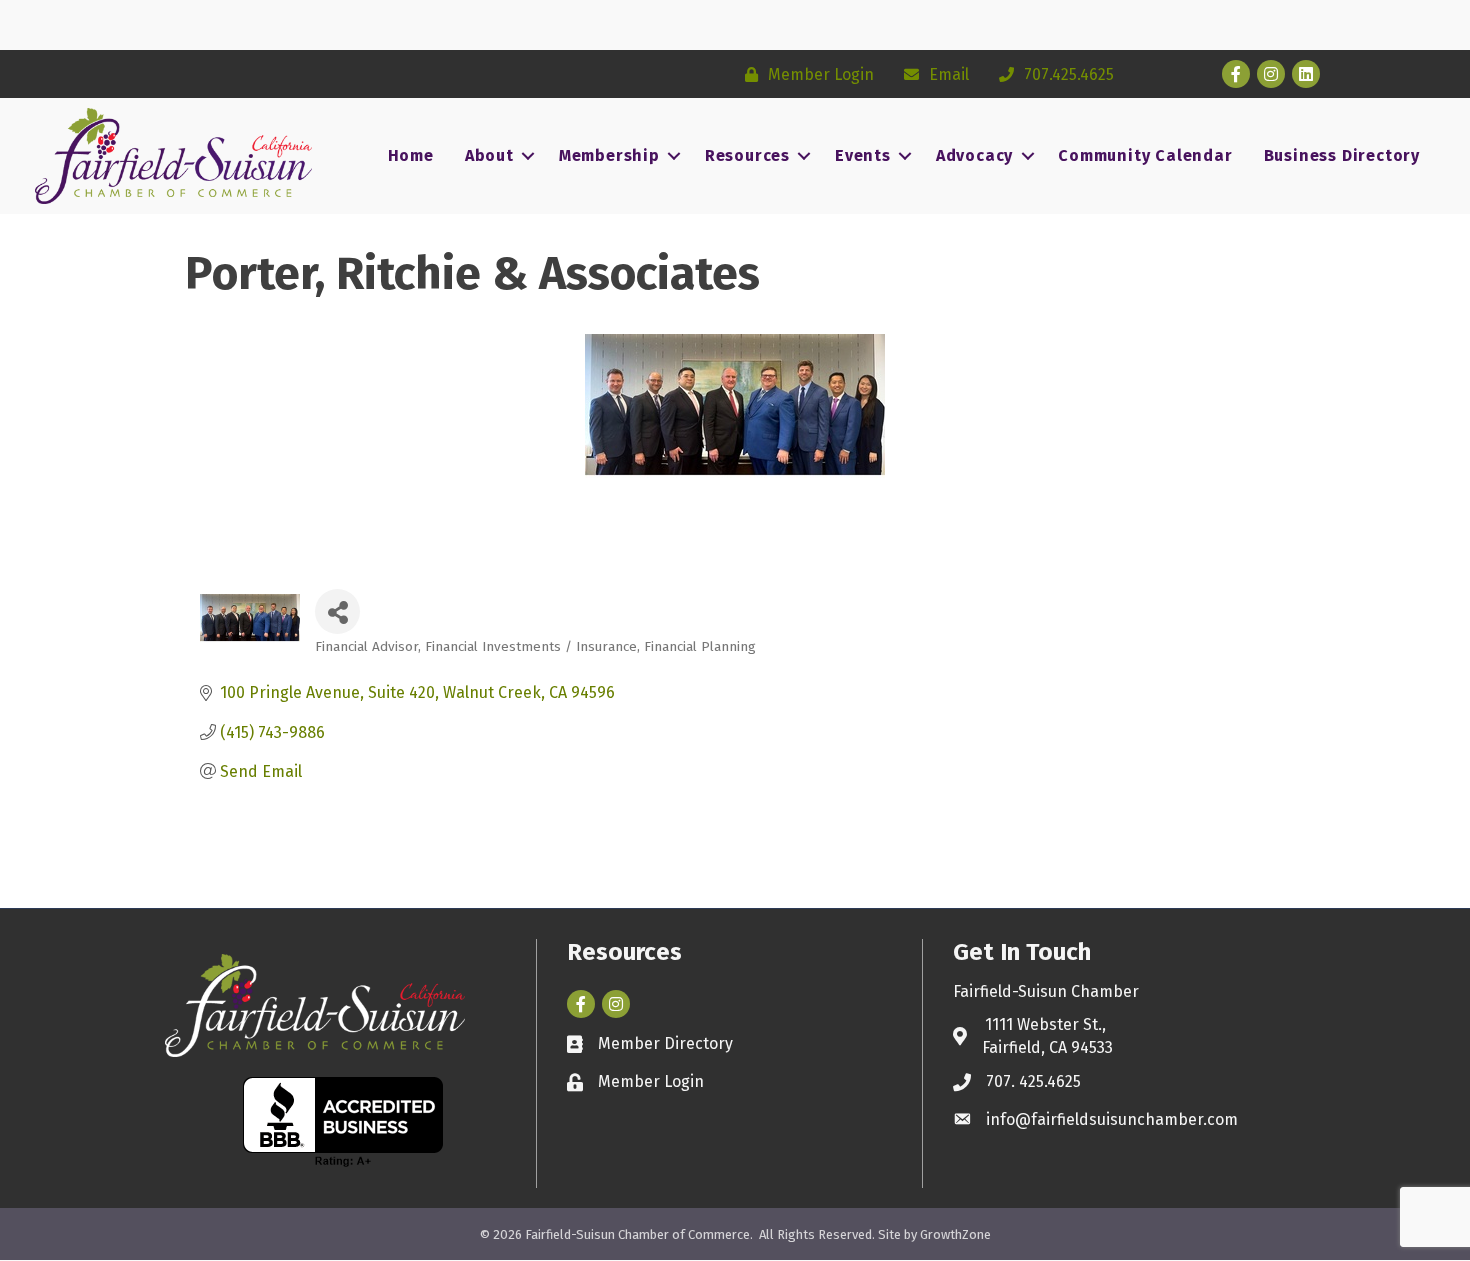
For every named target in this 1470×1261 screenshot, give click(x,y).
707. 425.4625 (1033, 1081)
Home (411, 155)
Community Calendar (1145, 155)
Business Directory (1342, 155)
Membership (609, 155)
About (489, 155)
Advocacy (974, 155)
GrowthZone (955, 1234)
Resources (747, 155)
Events (863, 155)
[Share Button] (337, 611)
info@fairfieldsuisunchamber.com (1112, 1119)
